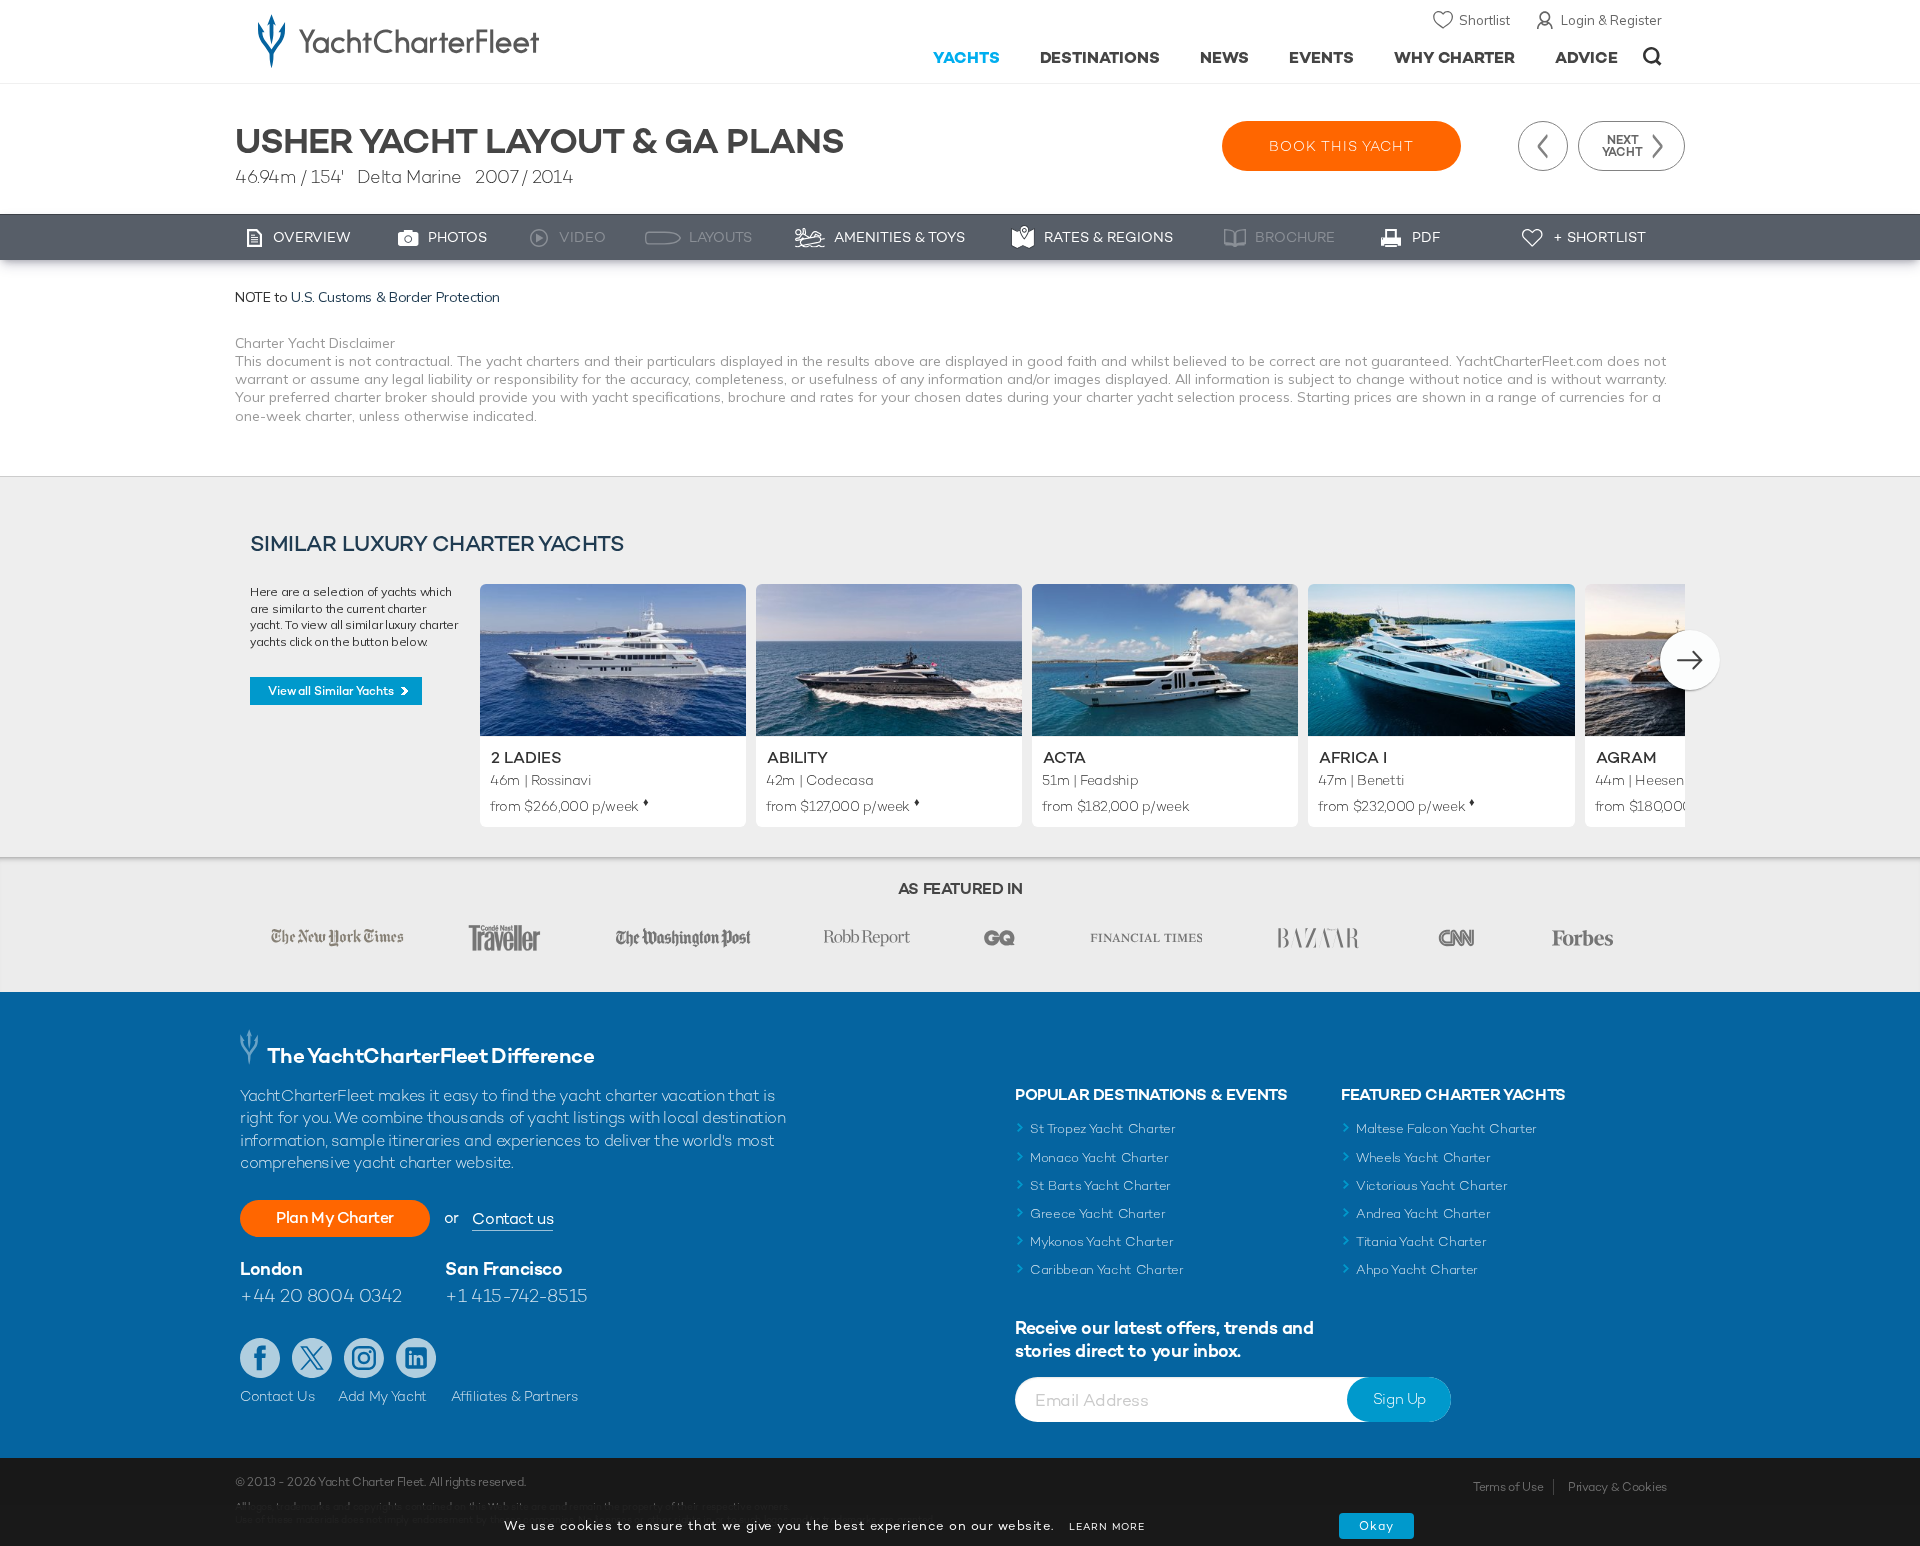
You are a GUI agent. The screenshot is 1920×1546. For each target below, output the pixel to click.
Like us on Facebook (260, 1358)
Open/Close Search (1652, 56)
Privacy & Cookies (1617, 1487)
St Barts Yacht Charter (1100, 1185)
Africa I (1353, 757)
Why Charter (1455, 57)
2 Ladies (526, 757)
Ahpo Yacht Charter (1417, 1269)
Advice (1586, 57)
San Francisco (503, 1268)
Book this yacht (1341, 146)
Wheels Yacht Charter (1423, 1157)
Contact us (512, 1218)
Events (1321, 57)
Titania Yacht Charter (1421, 1241)
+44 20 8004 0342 (321, 1295)
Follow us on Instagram (364, 1358)
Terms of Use (1508, 1487)
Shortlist (1484, 20)
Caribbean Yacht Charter (1107, 1269)
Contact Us (277, 1396)
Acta (1064, 757)
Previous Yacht (1543, 146)
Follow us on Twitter (312, 1358)
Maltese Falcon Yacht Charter (1446, 1128)
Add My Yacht (382, 1396)
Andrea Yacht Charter (1423, 1213)
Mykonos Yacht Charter (1101, 1241)
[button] (1690, 660)
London (271, 1268)
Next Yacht (1622, 146)
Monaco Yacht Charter (1099, 1157)
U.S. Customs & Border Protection (395, 297)
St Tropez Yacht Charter (1103, 1128)
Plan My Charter (335, 1217)
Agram (1626, 757)
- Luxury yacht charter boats (461, 40)
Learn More (1107, 1526)
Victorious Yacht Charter (1431, 1185)
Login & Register (1611, 20)
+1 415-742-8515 (516, 1295)
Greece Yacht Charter (1098, 1213)
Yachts (966, 57)
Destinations (1100, 57)
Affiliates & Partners (514, 1396)
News (1224, 57)
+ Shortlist (1599, 237)
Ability (797, 757)
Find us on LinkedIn (416, 1358)
